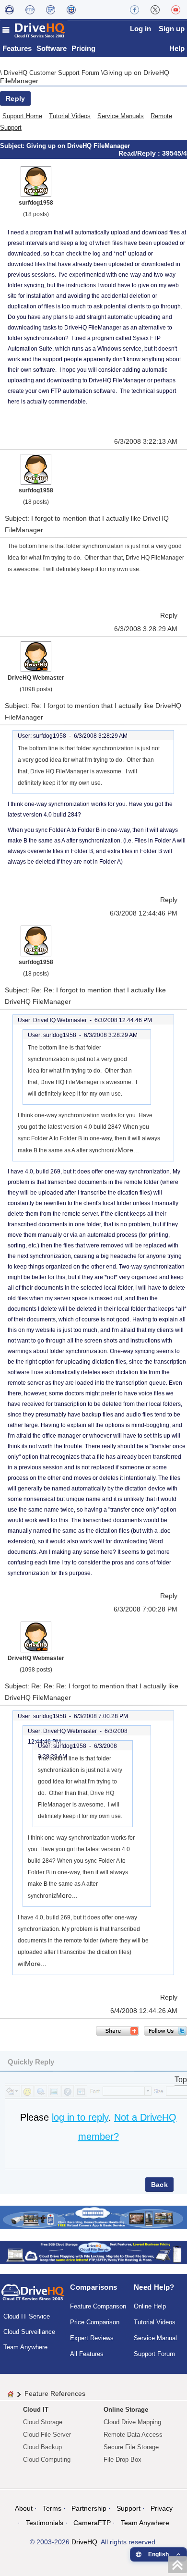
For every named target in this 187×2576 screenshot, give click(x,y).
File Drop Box (123, 2460)
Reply (15, 98)
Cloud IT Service (27, 2316)
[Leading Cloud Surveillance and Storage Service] (93, 2217)
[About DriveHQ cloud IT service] (33, 2297)
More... (128, 1150)
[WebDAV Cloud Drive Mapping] (9, 10)
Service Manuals (121, 116)
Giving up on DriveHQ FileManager (78, 146)
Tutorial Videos (70, 116)
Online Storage (126, 2410)
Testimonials (45, 2523)
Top (181, 2080)
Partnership (89, 2508)
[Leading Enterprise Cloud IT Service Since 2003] (93, 2252)
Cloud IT (36, 2410)
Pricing (83, 48)
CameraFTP (92, 2523)
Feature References (55, 2393)
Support (129, 2508)
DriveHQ (84, 2542)
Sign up (172, 29)
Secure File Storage (131, 2447)
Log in (140, 29)
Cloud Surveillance (29, 2332)
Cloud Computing (47, 2460)
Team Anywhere (25, 2347)
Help (177, 48)
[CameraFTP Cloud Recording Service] (51, 10)
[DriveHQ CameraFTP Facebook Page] (134, 10)
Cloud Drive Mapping (132, 2422)
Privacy (162, 2508)
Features (17, 48)
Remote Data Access (133, 2435)
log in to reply (80, 2117)
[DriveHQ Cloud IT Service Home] (34, 30)
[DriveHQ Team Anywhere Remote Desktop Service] (71, 10)
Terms (52, 2508)
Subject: (13, 146)
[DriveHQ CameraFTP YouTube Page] (176, 10)
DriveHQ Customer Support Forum (53, 73)
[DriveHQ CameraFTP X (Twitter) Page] (155, 10)
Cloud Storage (43, 2422)
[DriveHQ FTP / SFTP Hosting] (30, 10)
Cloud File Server (47, 2435)
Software (52, 48)
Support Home (22, 116)
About (24, 2508)
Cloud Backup (42, 2447)
